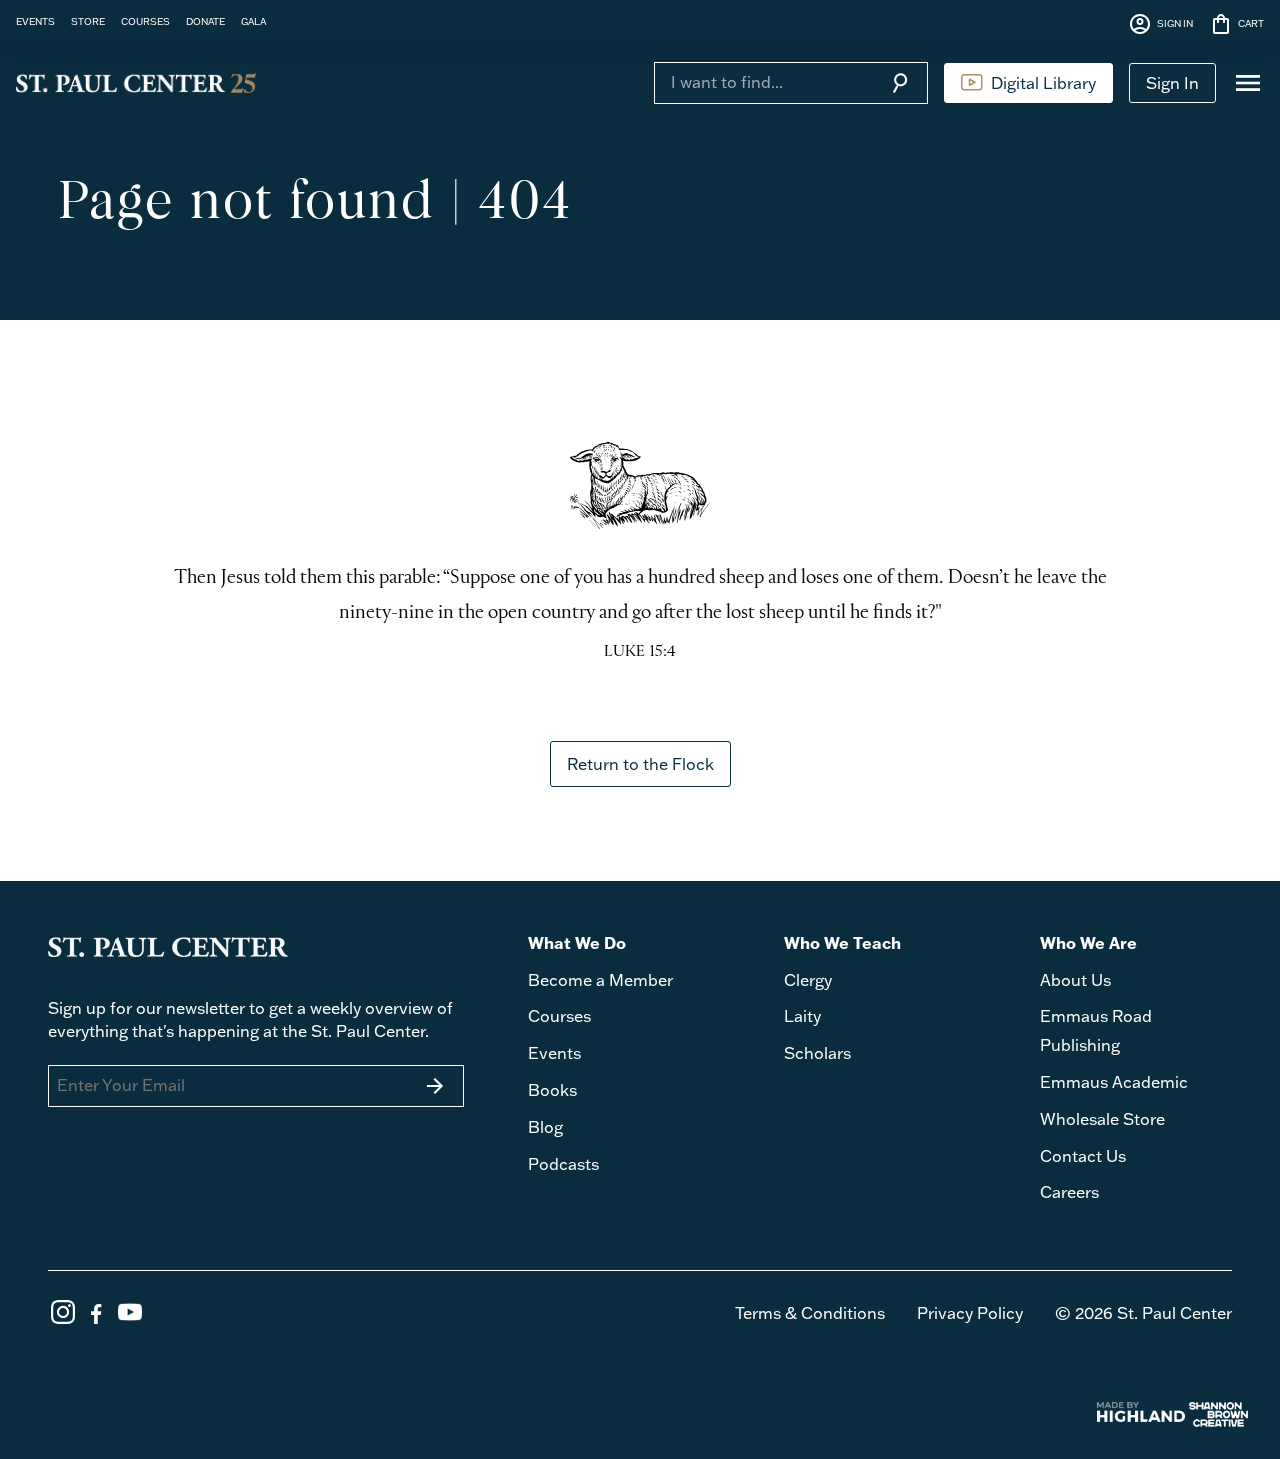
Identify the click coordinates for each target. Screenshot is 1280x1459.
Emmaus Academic (1114, 1082)
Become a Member (600, 980)
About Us (1075, 980)
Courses (559, 1016)
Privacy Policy (970, 1313)
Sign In (1172, 83)
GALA (253, 21)
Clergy (808, 980)
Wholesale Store (1102, 1119)
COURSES (145, 21)
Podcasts (563, 1164)
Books (552, 1090)
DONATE (205, 21)
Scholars (817, 1053)
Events (554, 1053)
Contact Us (1083, 1156)
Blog (545, 1127)
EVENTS (35, 21)
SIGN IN (1160, 24)
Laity (802, 1016)
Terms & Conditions (810, 1313)
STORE (88, 21)
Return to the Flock (640, 764)
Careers (1069, 1192)
